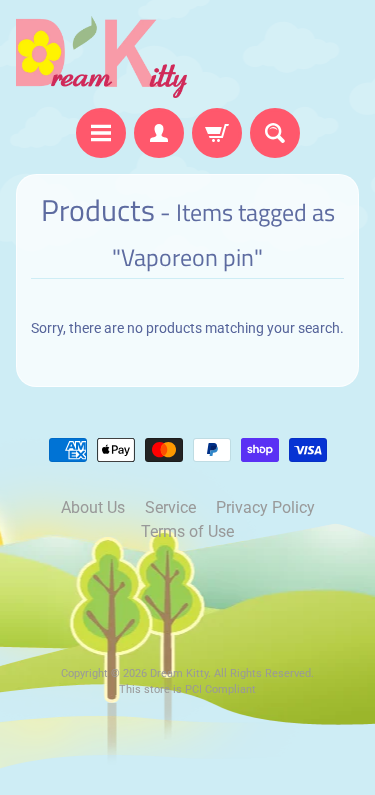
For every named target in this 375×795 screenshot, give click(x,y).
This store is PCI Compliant (187, 689)
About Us (93, 507)
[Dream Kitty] (102, 57)
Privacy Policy (265, 507)
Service (170, 507)
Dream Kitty (179, 673)
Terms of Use (187, 531)
